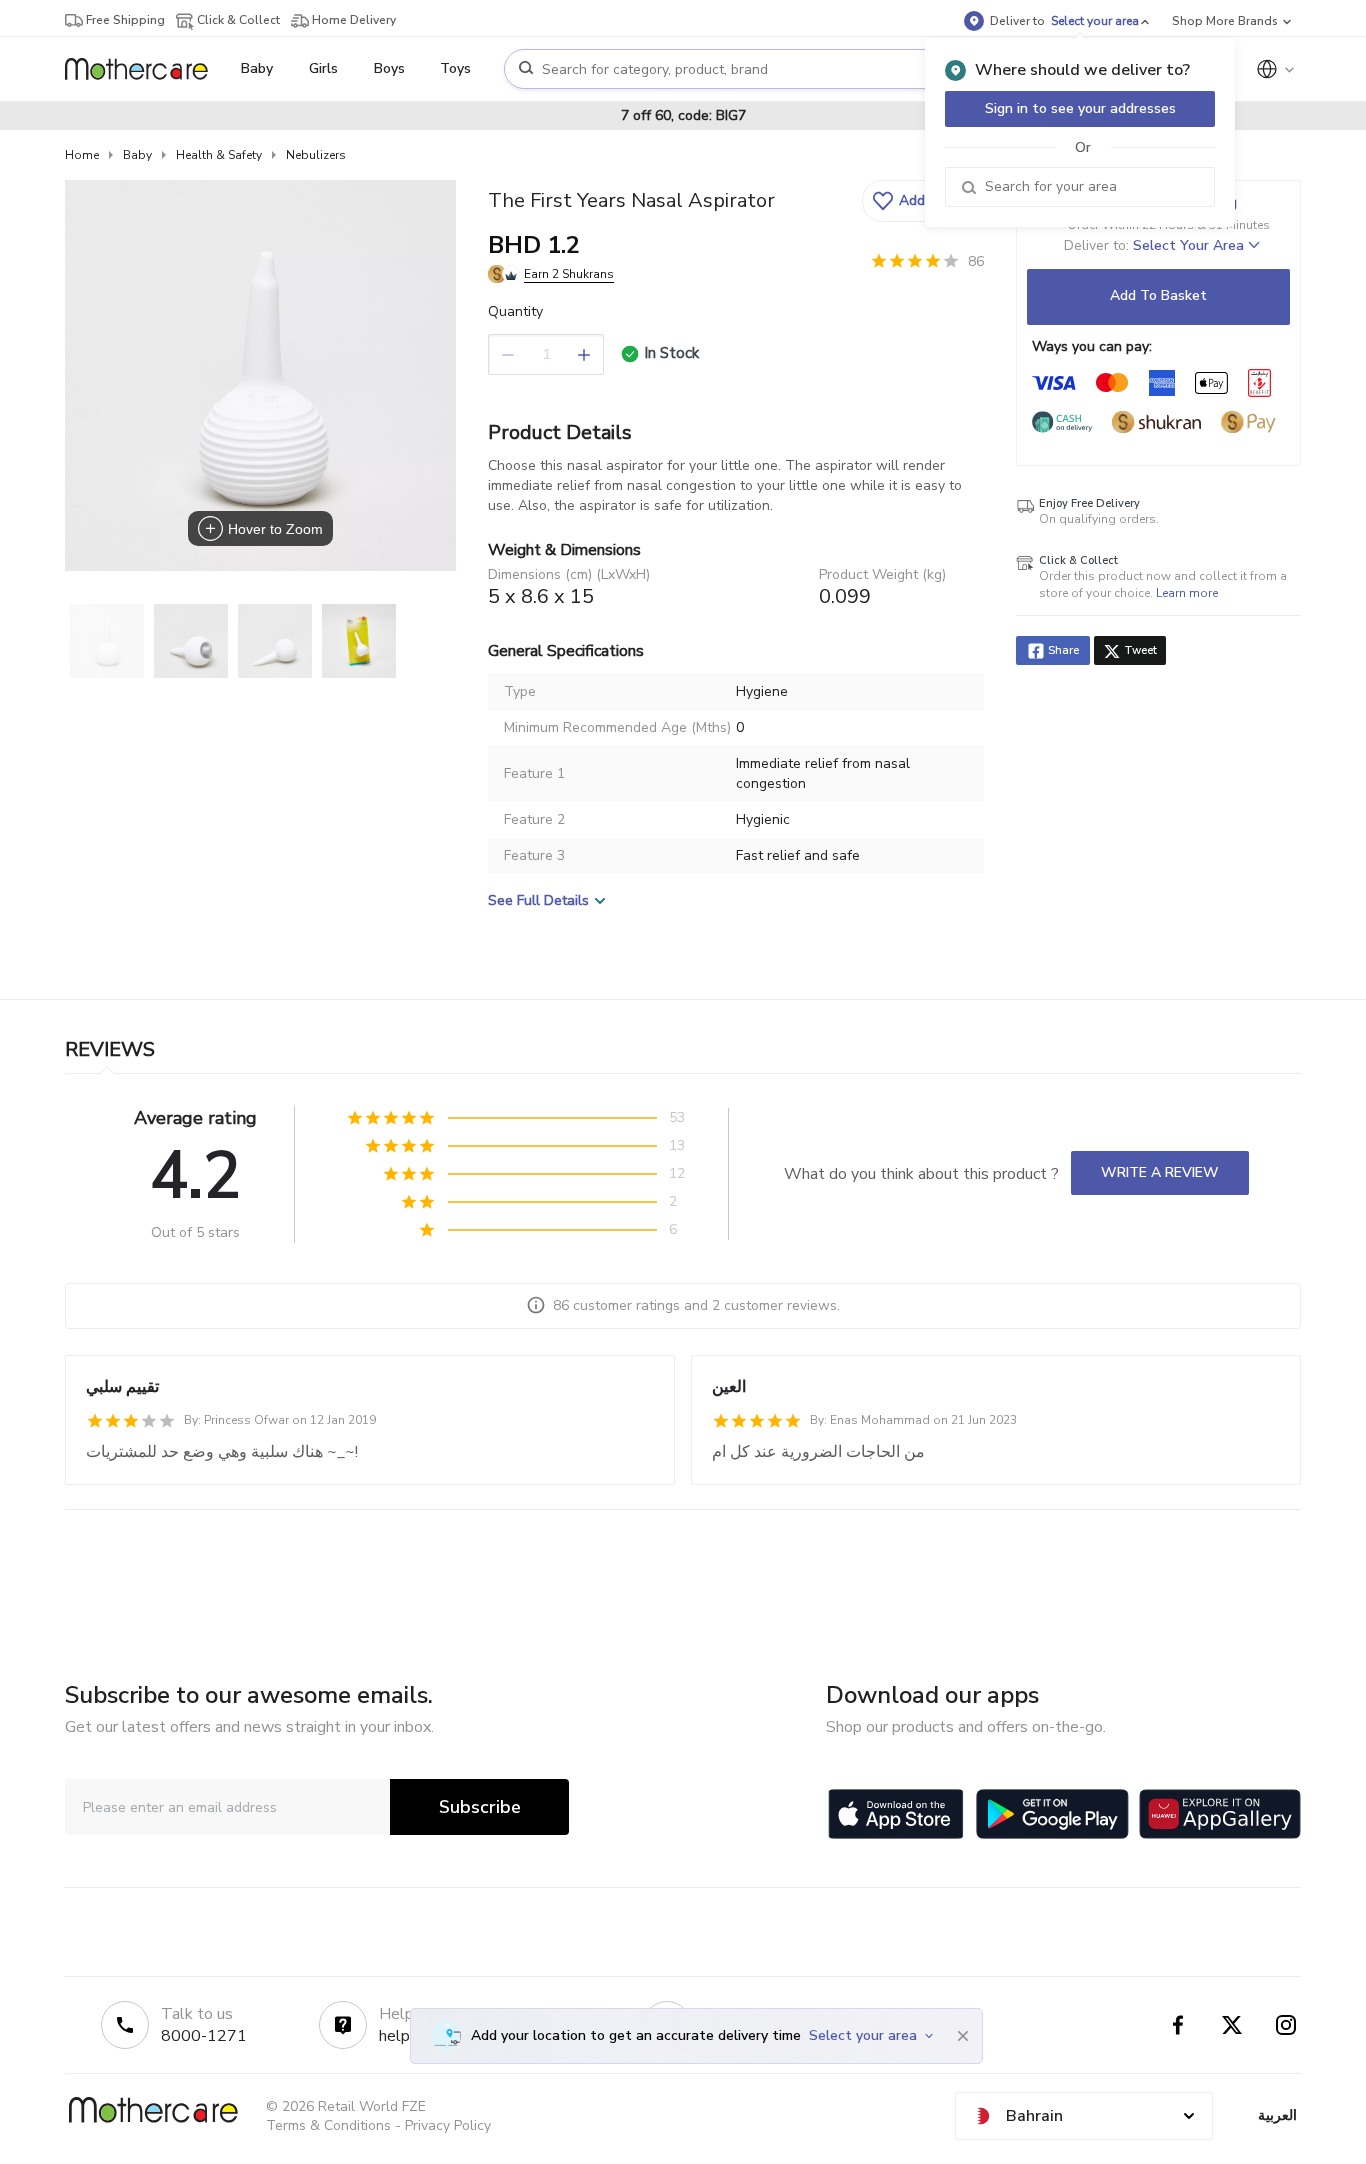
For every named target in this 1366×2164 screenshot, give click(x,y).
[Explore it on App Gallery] (1220, 1814)
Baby (137, 155)
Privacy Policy (448, 2125)
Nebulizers (316, 155)
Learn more (1187, 593)
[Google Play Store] (1052, 1814)
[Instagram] (1286, 2025)
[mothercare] (144, 69)
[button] (920, 201)
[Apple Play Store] (896, 1814)
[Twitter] (1232, 2025)
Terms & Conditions (328, 2125)
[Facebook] (1178, 2025)
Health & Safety (219, 155)
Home (82, 155)
